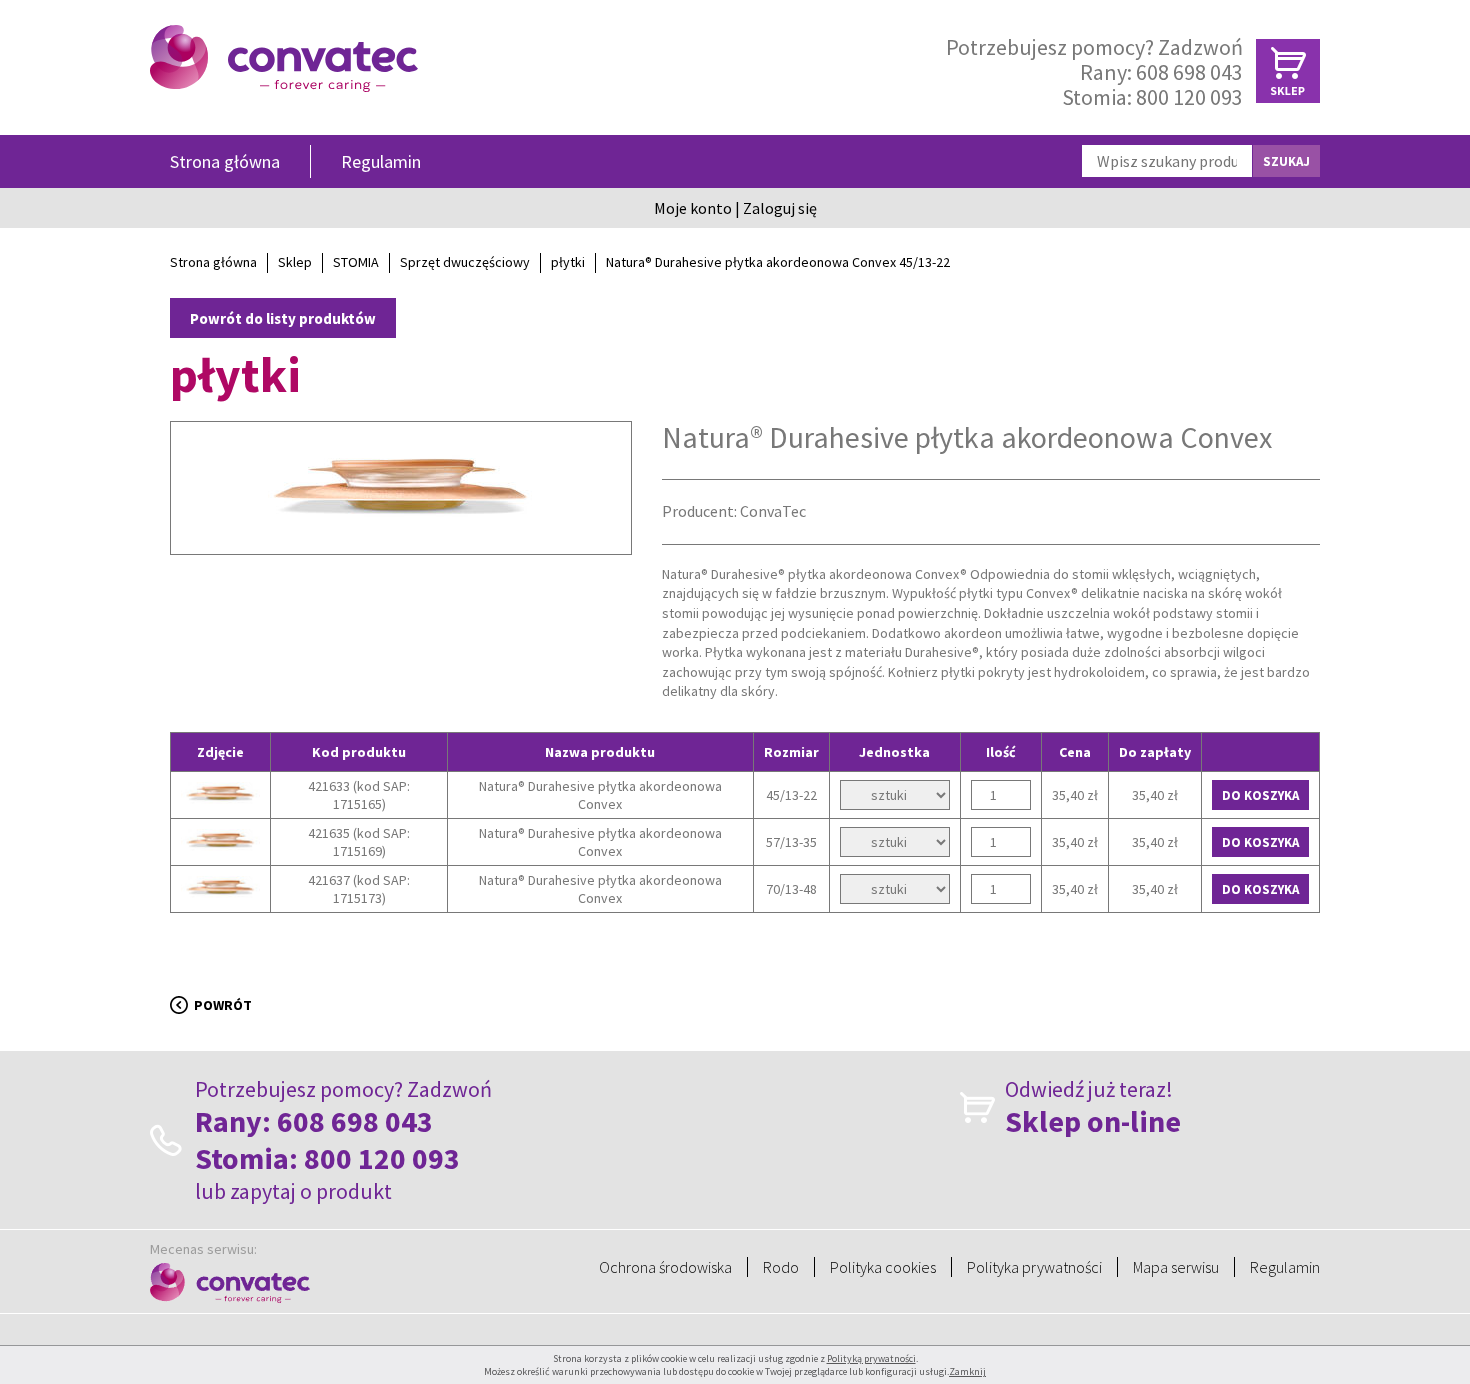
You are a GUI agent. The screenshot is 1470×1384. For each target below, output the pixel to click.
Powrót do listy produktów (283, 318)
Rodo (781, 1267)
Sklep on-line (1093, 1121)
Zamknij (967, 1371)
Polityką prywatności (871, 1358)
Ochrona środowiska (665, 1267)
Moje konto (693, 208)
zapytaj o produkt (311, 1191)
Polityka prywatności (1034, 1267)
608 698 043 (1189, 72)
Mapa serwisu (1176, 1267)
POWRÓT (223, 1005)
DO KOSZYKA (1260, 795)
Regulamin (381, 161)
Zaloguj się (780, 208)
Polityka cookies (883, 1267)
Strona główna (225, 161)
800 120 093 (1189, 97)
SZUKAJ (1286, 161)
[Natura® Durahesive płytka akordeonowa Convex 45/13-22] (401, 522)
